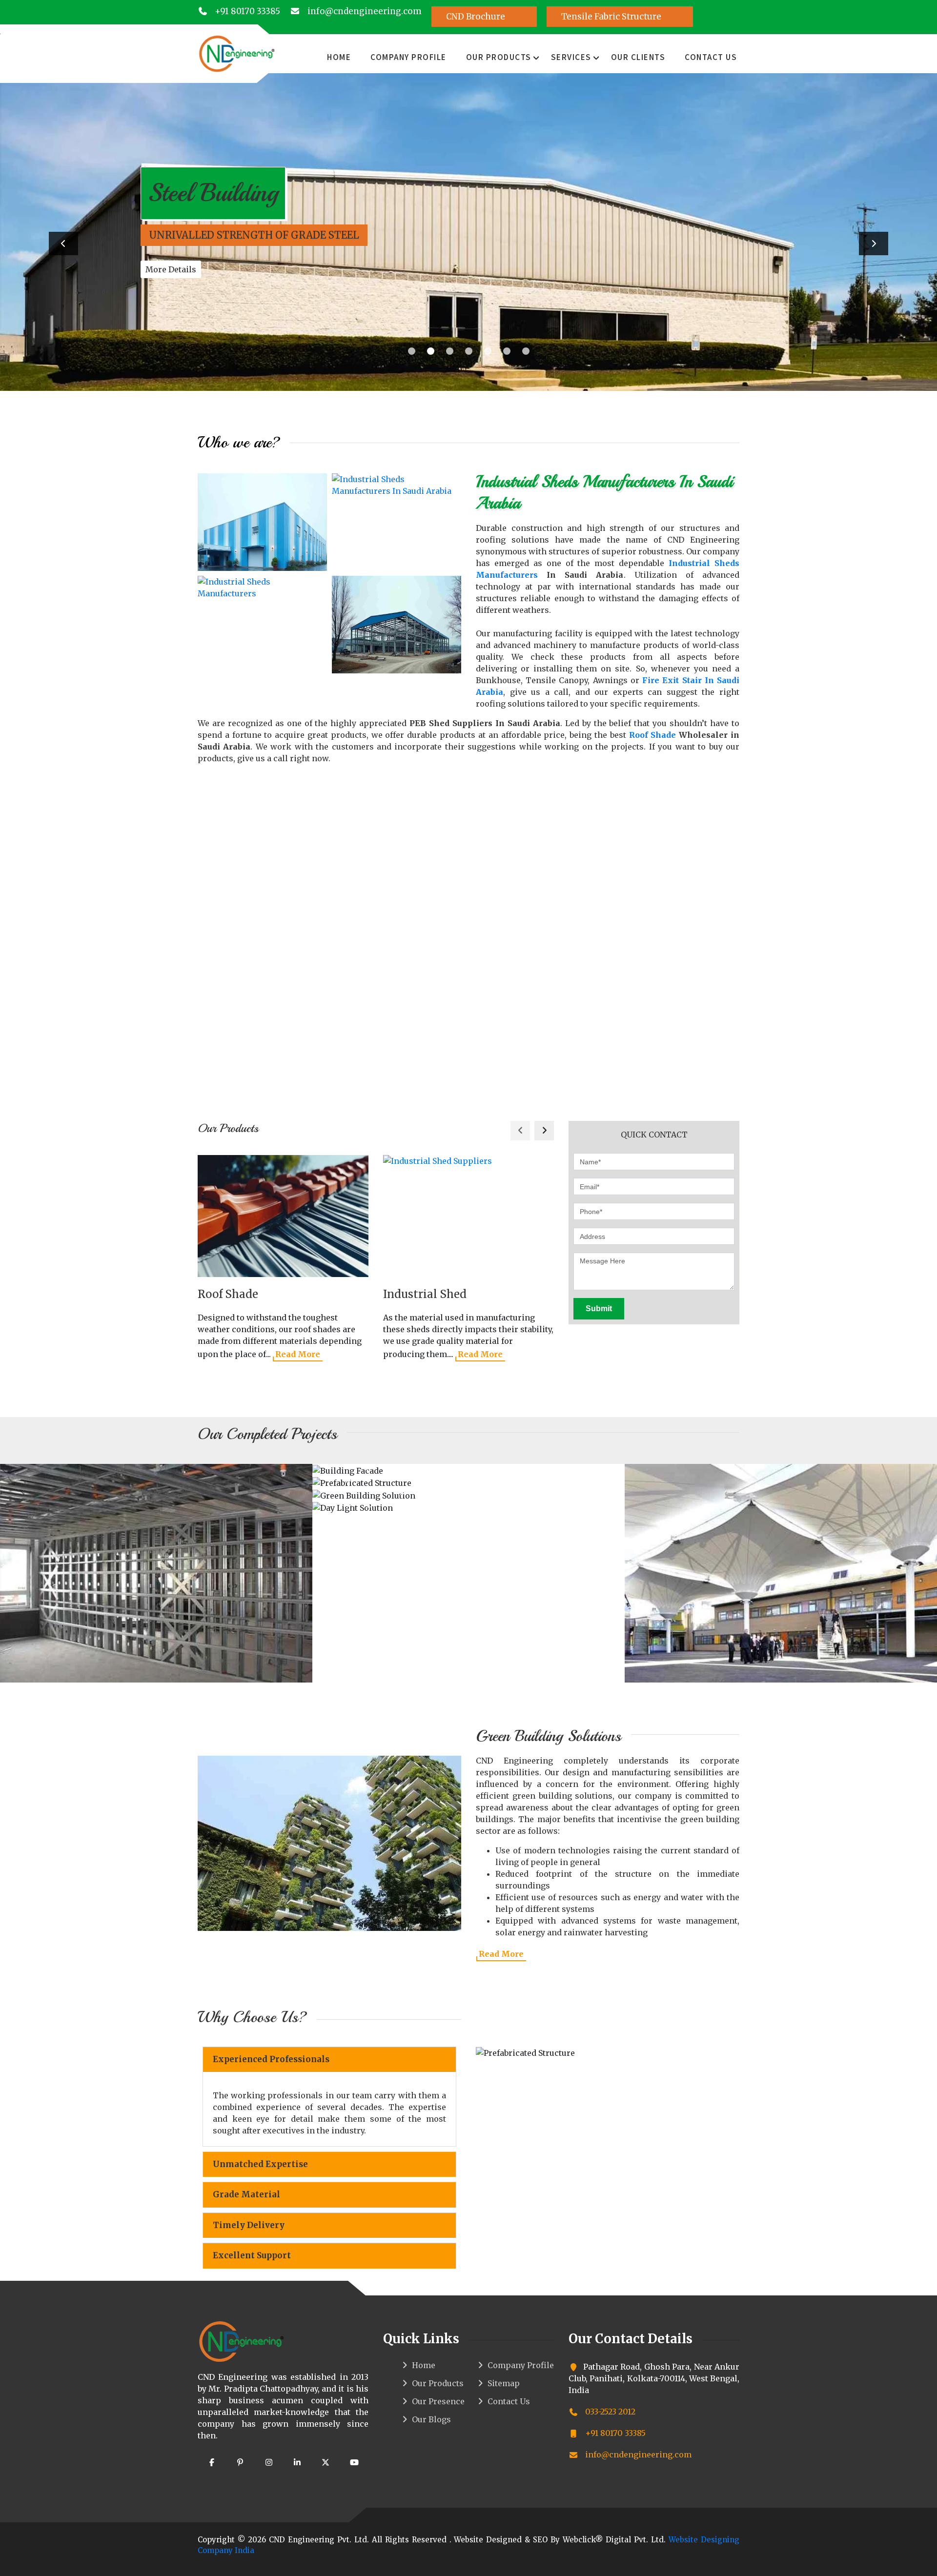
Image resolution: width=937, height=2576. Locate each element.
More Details (171, 269)
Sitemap (504, 2383)
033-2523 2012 (609, 2412)
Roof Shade (653, 735)
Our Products (499, 57)
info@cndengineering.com (363, 11)
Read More (298, 1354)
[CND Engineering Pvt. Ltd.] (237, 53)
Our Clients (638, 57)
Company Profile (408, 57)
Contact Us (711, 57)
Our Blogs (431, 2419)
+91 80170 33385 (246, 11)
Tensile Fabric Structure (612, 17)
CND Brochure (477, 17)
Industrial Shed (425, 1294)
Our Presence (438, 2401)
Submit (599, 1308)
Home (339, 57)
